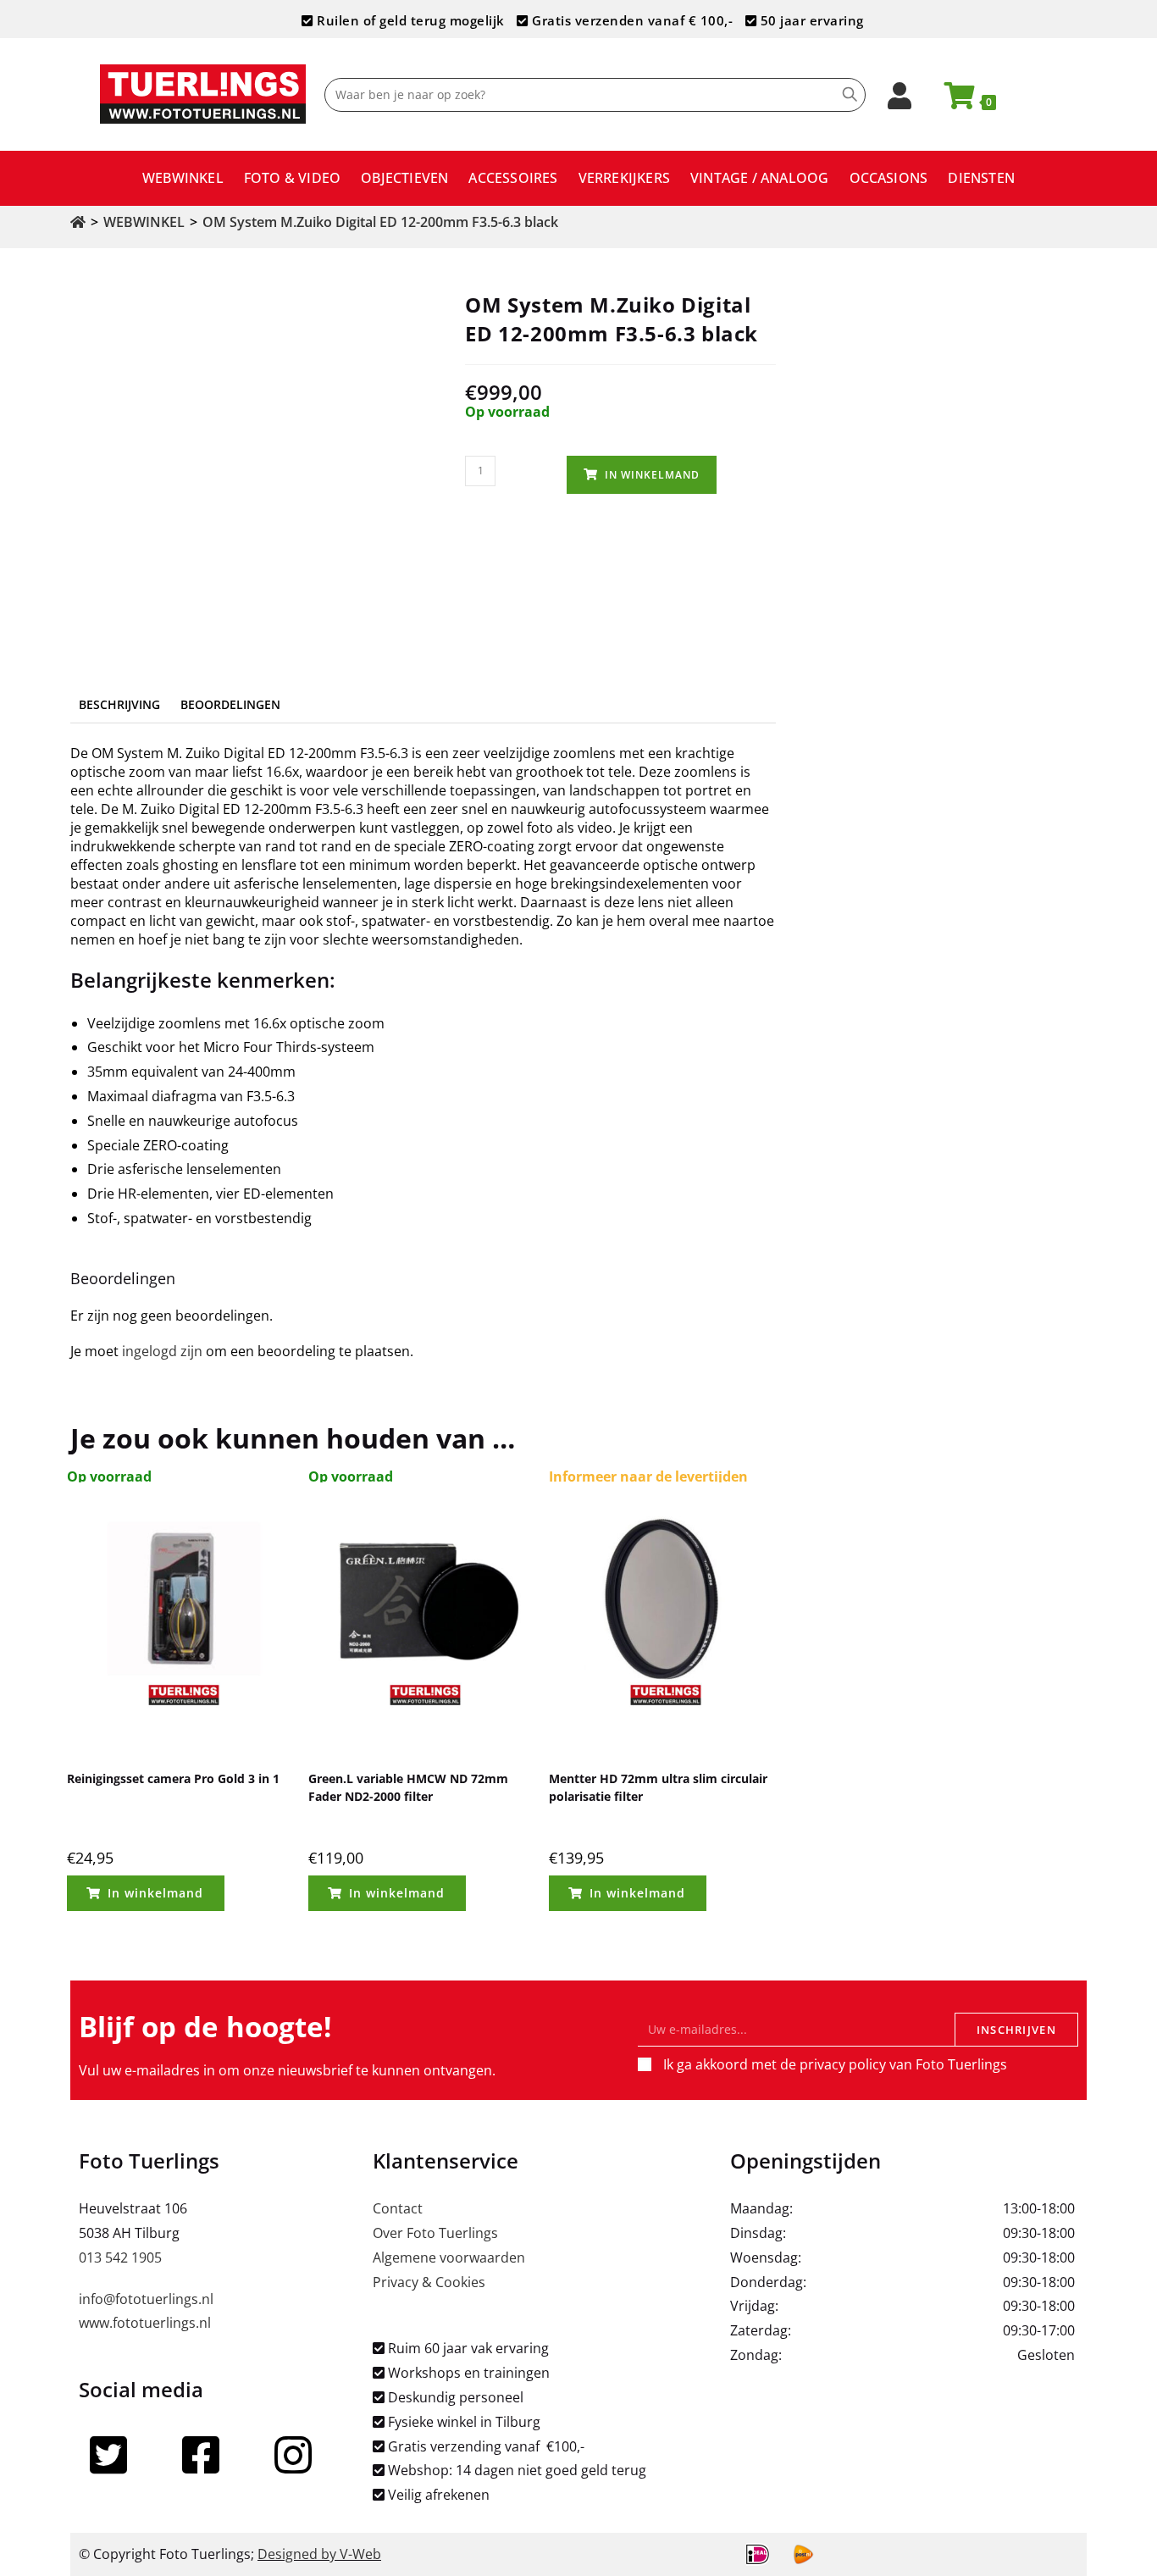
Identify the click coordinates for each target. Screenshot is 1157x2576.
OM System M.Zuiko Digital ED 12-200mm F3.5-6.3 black (380, 222)
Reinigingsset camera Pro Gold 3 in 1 (173, 1778)
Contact (398, 2208)
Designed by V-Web (319, 2554)
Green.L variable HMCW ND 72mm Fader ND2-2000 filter (408, 1787)
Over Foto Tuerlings (435, 2233)
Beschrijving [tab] (119, 704)
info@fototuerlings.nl (146, 2299)
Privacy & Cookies (429, 2282)
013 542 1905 (120, 2257)
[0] (952, 101)
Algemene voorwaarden (449, 2257)
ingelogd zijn (162, 1351)
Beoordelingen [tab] (230, 704)
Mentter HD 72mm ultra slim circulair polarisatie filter (658, 1787)
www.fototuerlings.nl (145, 2323)
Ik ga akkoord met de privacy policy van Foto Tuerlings (835, 2064)
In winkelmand (652, 475)
